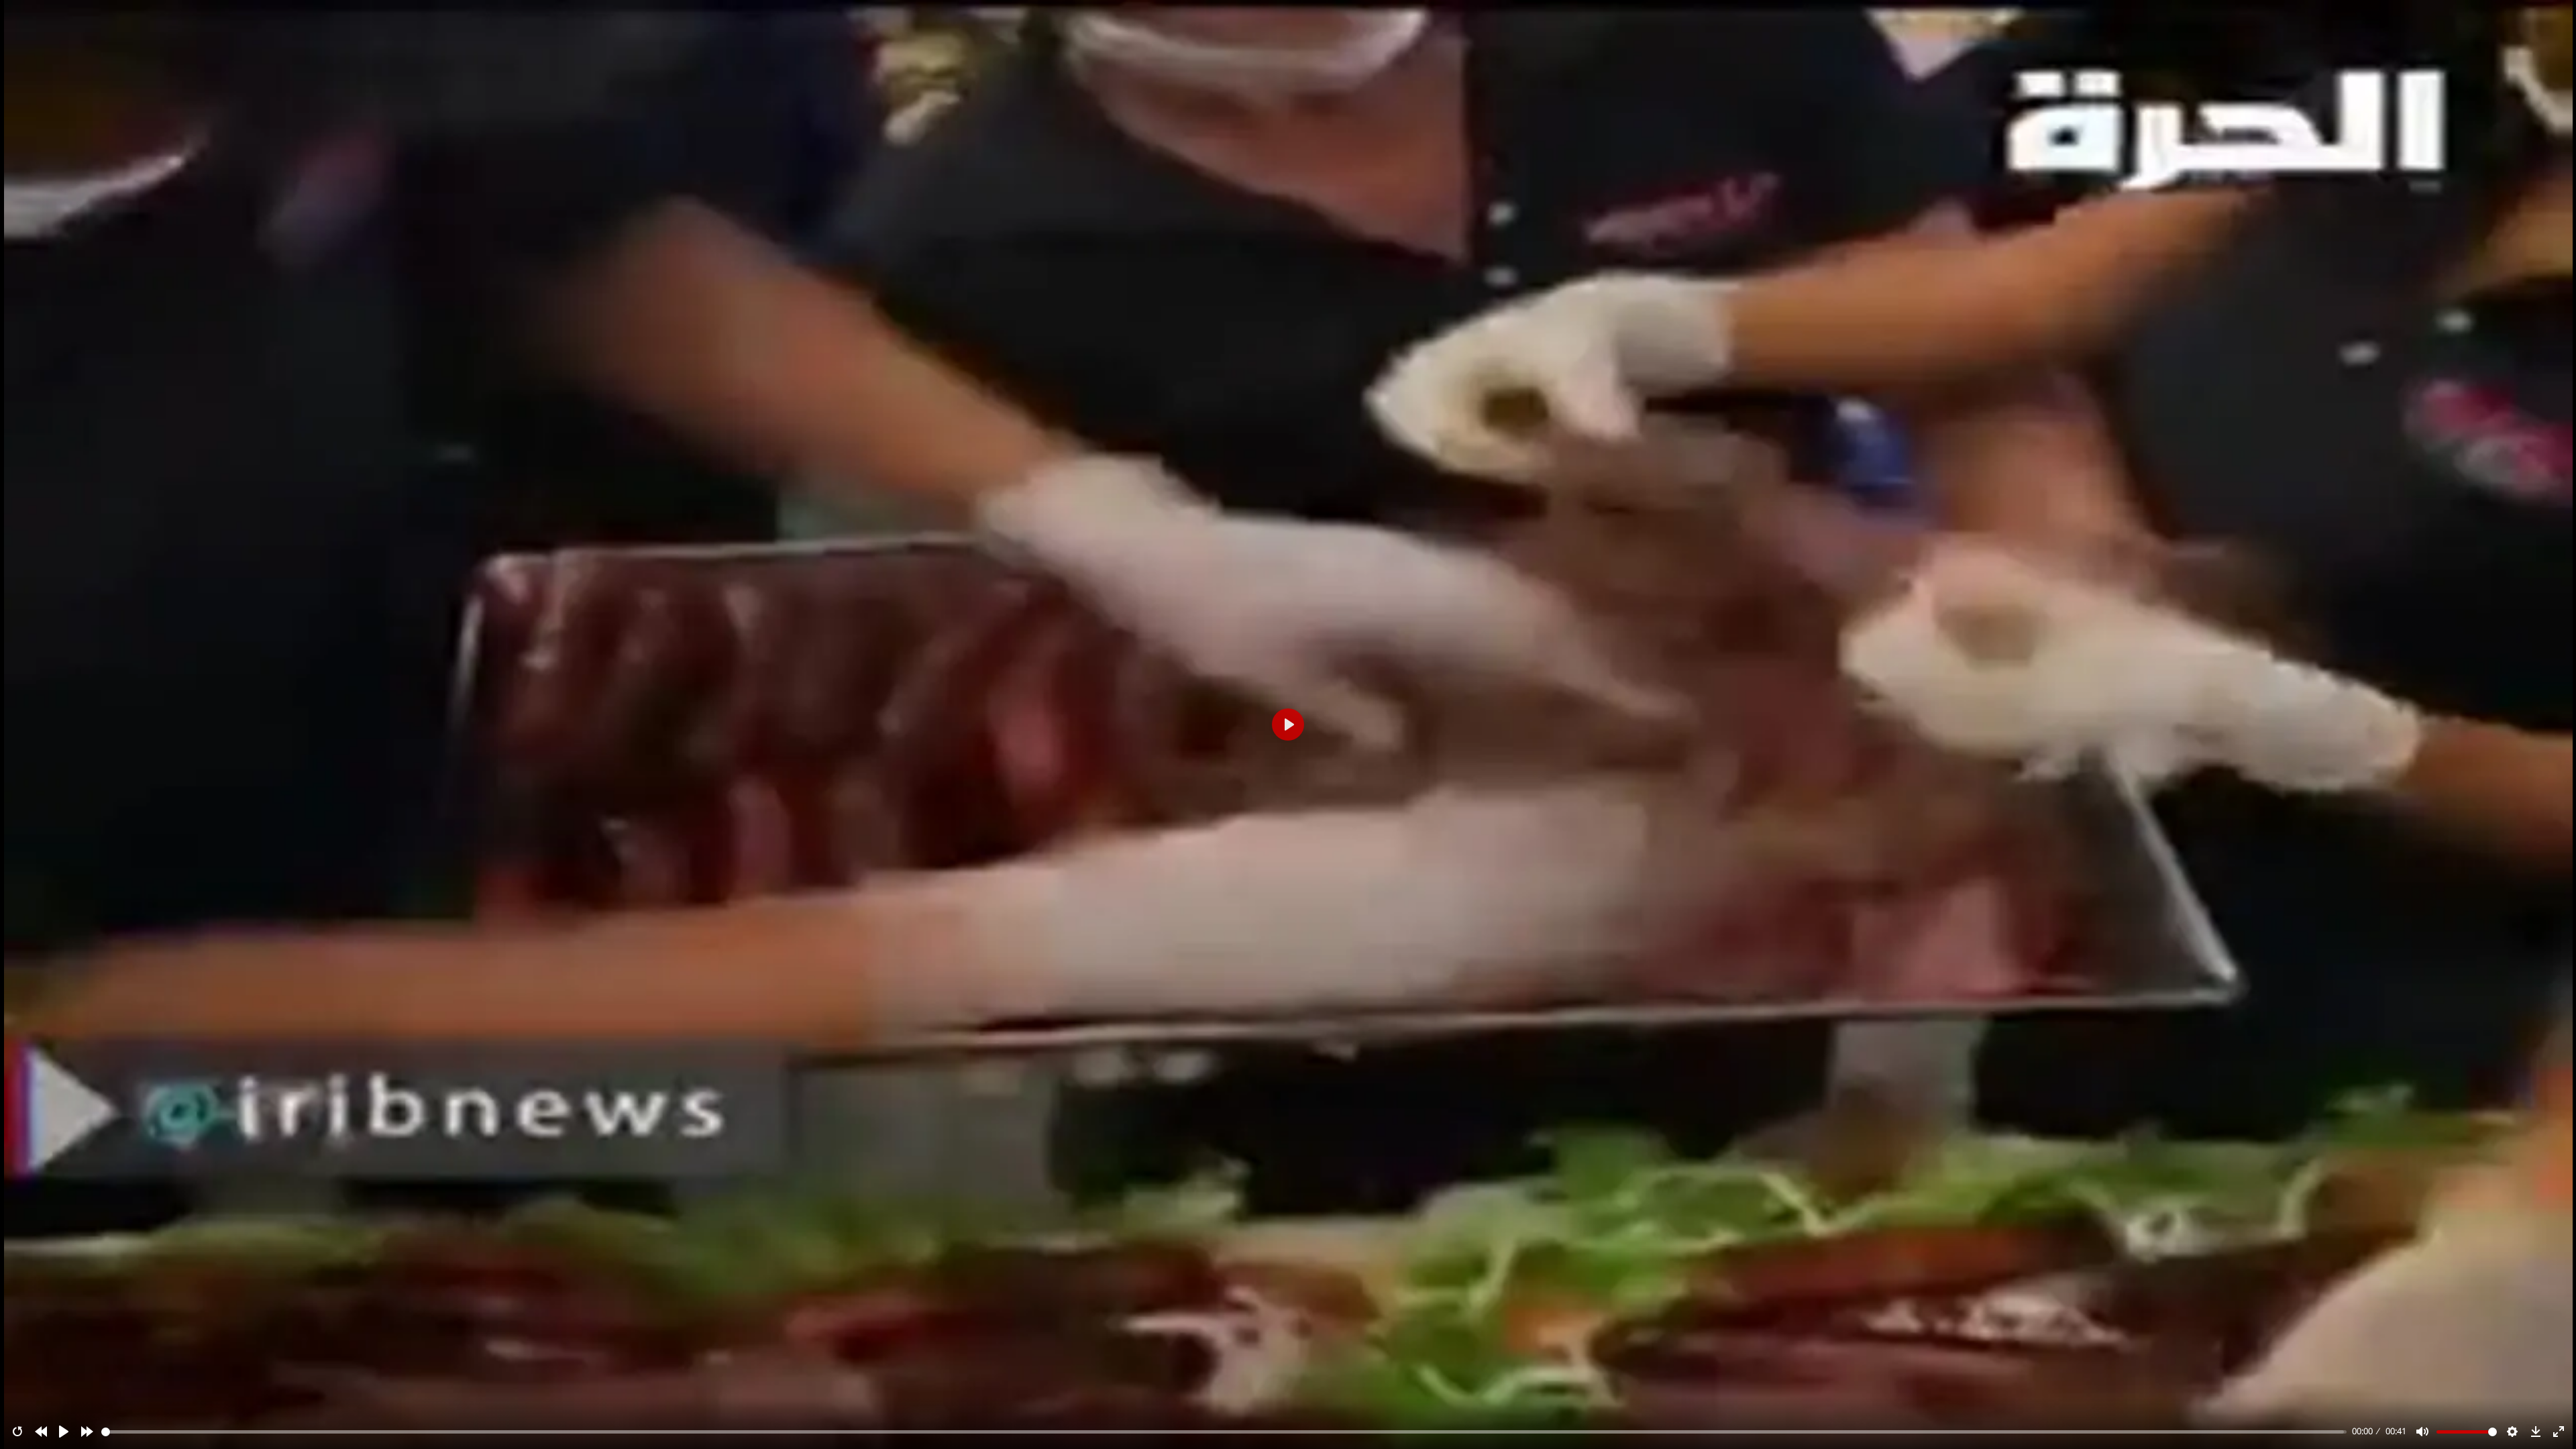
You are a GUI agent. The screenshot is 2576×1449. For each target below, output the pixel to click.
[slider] (1224, 1432)
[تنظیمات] (2512, 1432)
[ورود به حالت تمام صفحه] (2559, 1432)
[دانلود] (2536, 1432)
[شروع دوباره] (17, 1432)
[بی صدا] (2422, 1432)
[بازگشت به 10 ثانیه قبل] (41, 1432)
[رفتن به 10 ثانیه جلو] (87, 1432)
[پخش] (64, 1432)
